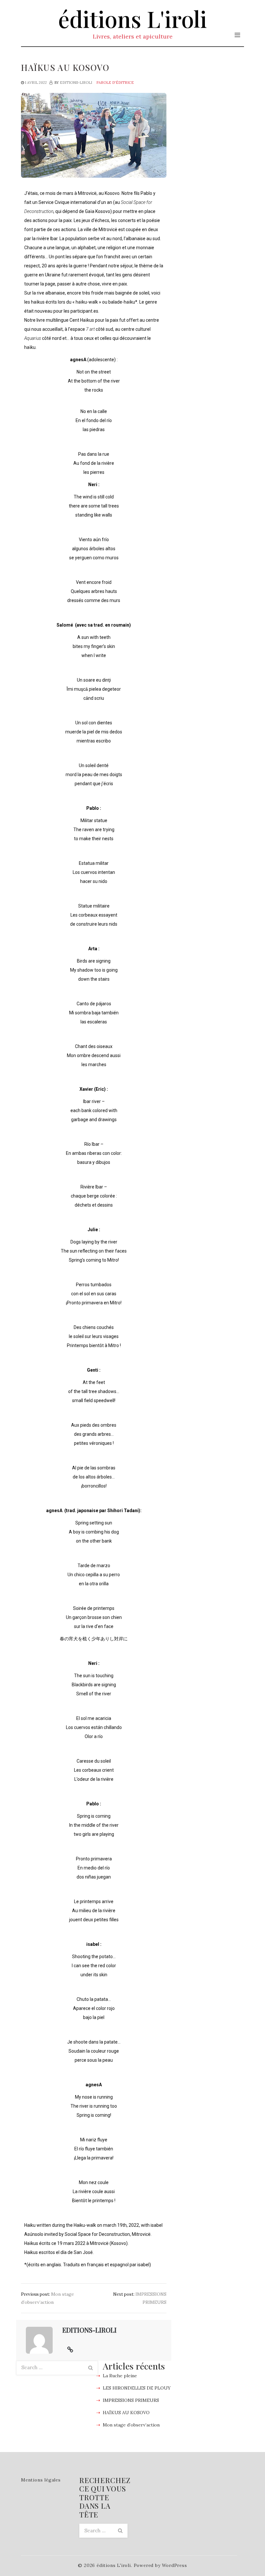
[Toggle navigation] (237, 35)
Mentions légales (41, 2480)
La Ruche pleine (120, 2376)
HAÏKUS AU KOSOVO (126, 2413)
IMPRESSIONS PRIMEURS (131, 2400)
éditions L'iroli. (114, 2565)
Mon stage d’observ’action (131, 2425)
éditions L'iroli (132, 18)
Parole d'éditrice (115, 83)
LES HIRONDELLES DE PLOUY (137, 2388)
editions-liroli (76, 83)
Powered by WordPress (160, 2565)
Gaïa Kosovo (98, 211)
